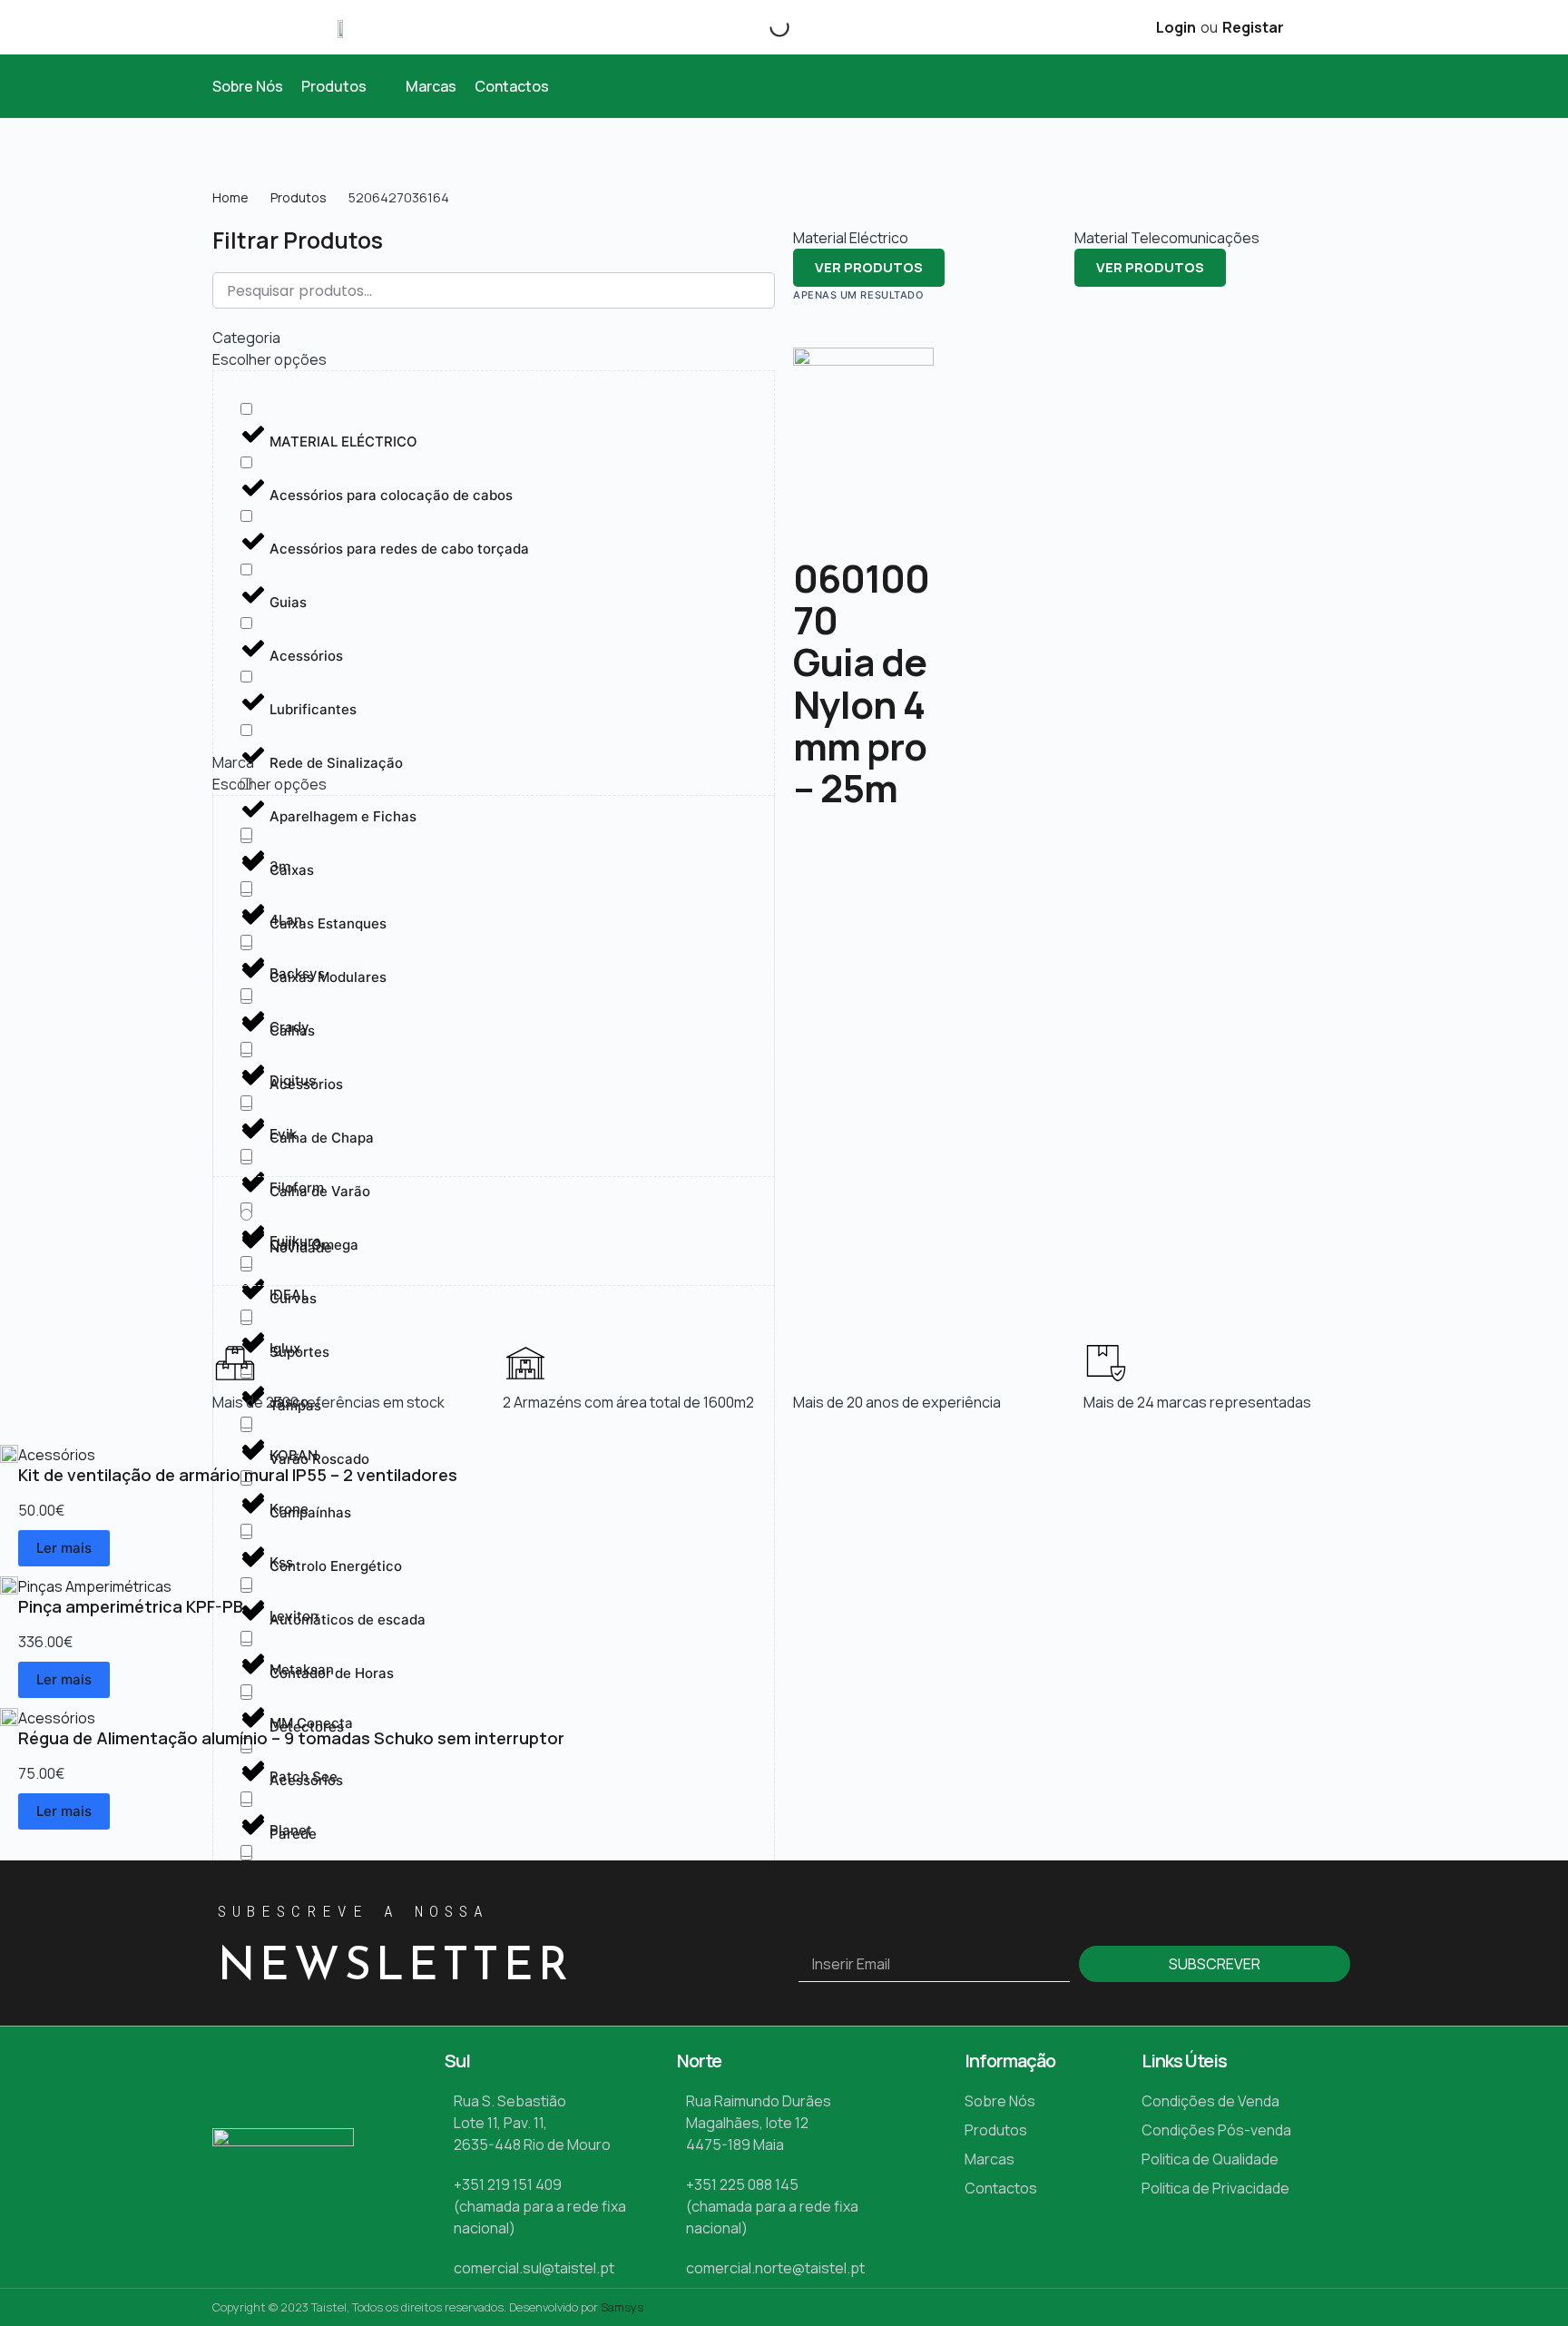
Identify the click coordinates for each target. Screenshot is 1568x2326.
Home (230, 197)
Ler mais (64, 1548)
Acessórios (57, 1455)
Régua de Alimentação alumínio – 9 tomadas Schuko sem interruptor (291, 1738)
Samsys (622, 2307)
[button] (344, 86)
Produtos (299, 197)
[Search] (764, 27)
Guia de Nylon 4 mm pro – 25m (860, 725)
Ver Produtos (869, 267)
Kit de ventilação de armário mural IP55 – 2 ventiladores (238, 1475)
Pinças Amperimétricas (95, 1586)
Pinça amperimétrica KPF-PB (131, 1606)
